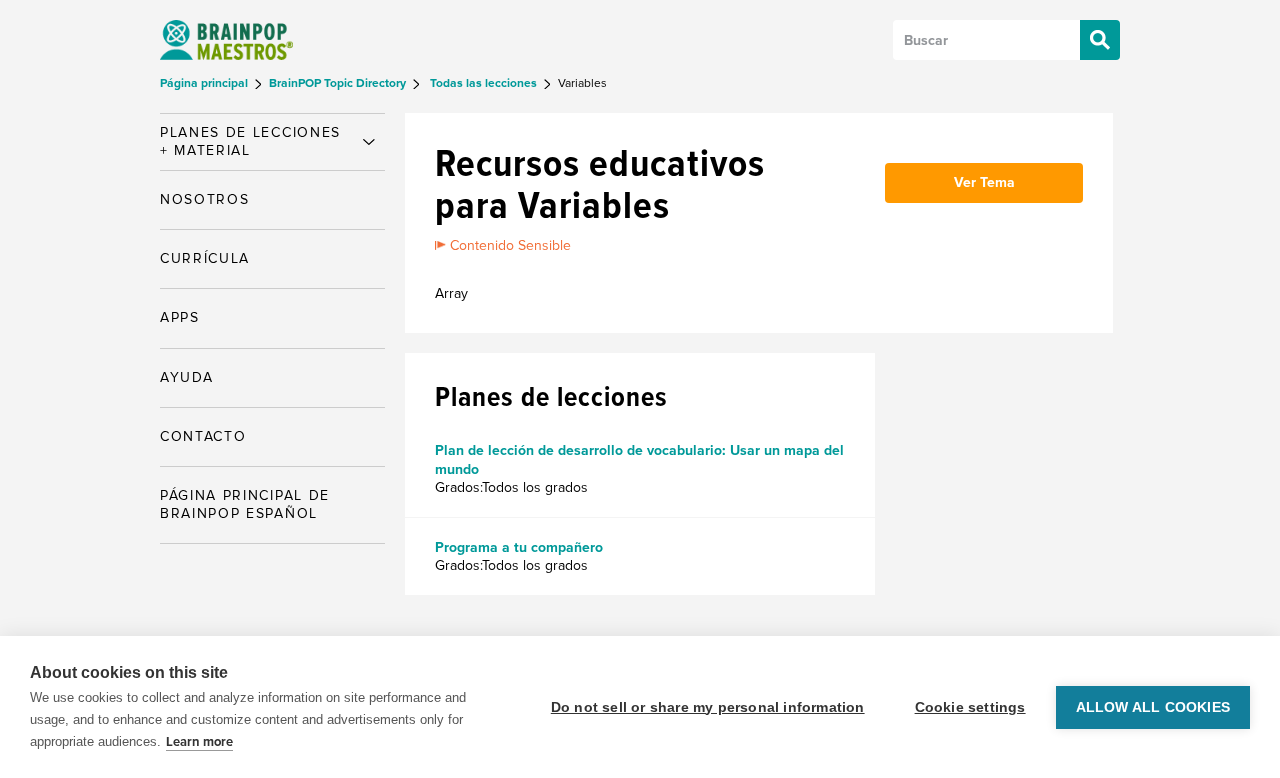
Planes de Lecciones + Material (250, 141)
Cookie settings (970, 707)
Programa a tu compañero (519, 547)
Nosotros (204, 199)
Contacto (203, 436)
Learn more (199, 742)
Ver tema (984, 182)
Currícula (205, 258)
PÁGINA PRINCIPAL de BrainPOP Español (245, 504)
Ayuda (186, 377)
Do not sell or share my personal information (708, 707)
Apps (180, 317)
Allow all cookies (1153, 707)
